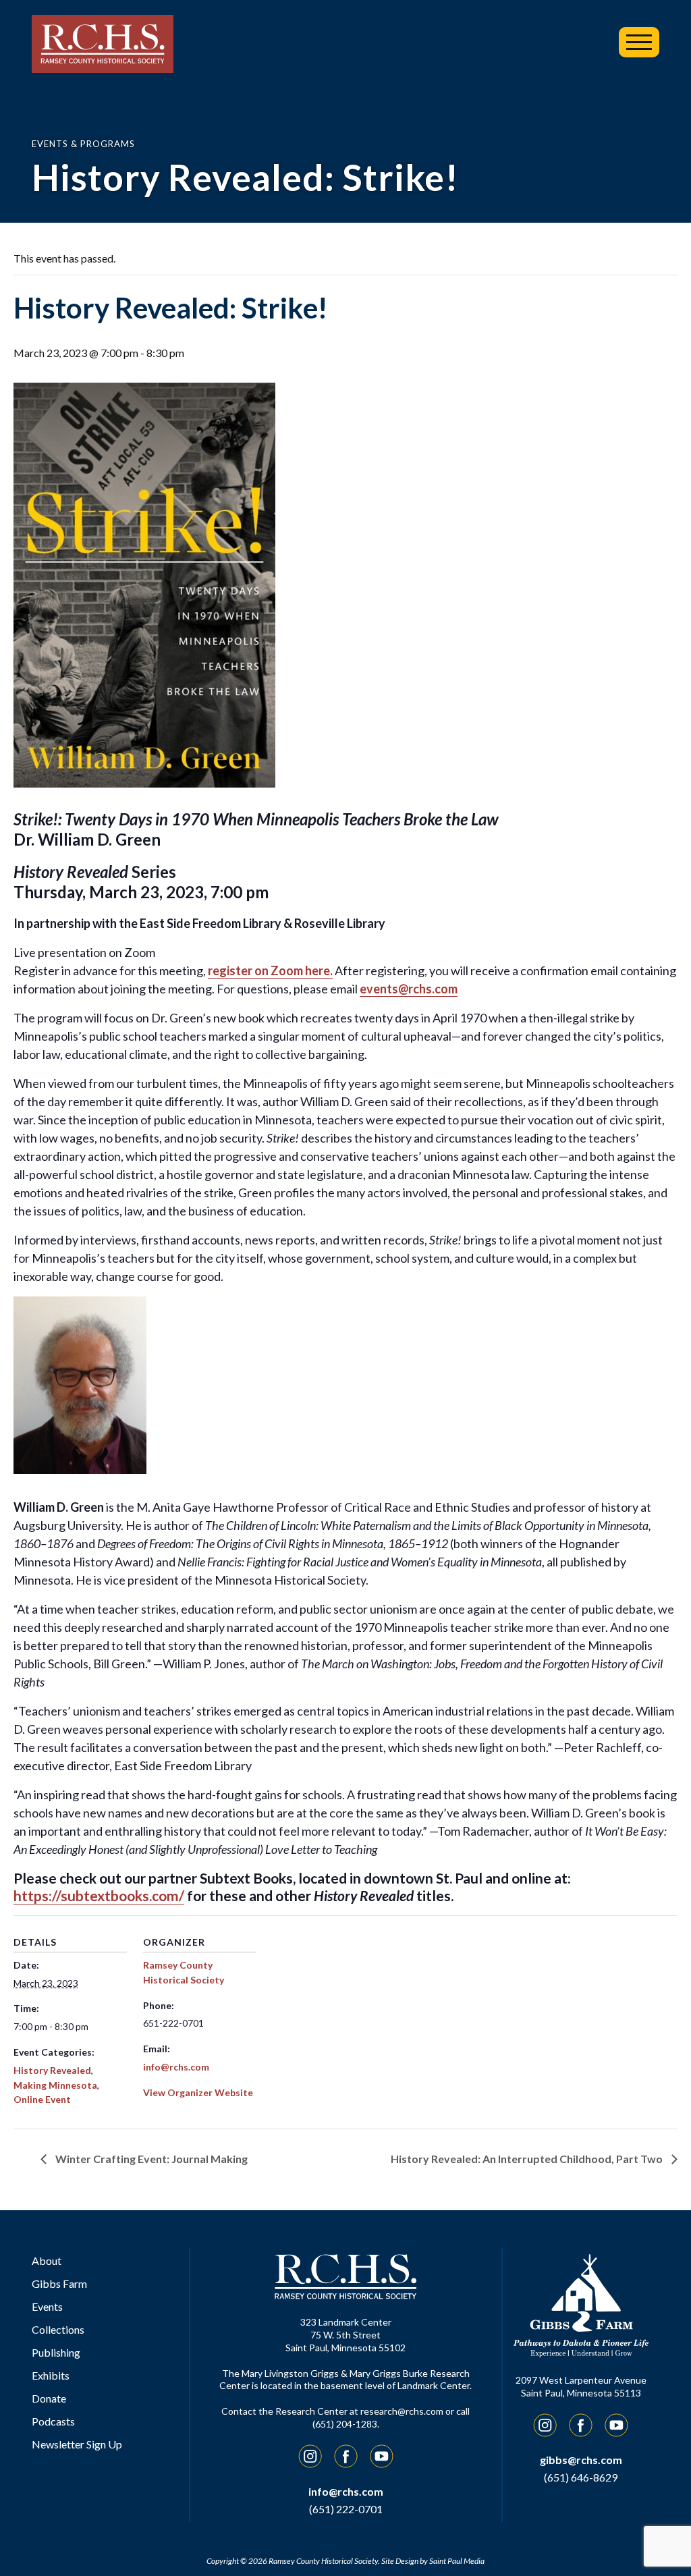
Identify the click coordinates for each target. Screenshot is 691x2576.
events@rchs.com (409, 989)
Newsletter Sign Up (77, 2444)
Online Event (42, 2099)
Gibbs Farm (59, 2283)
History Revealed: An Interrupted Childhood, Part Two (528, 2159)
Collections (58, 2329)
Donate (49, 2398)
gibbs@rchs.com (581, 2460)
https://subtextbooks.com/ (99, 1895)
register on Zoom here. (270, 970)
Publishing (56, 2352)
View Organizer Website (198, 2092)
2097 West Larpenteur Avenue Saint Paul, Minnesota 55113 (581, 2386)
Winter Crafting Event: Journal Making (150, 2159)
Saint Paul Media (457, 2561)
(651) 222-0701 (346, 2509)
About (47, 2260)
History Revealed (52, 2070)
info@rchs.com (176, 2067)
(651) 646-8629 (581, 2477)
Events (47, 2306)
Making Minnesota (55, 2085)
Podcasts (53, 2421)
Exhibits (51, 2375)
